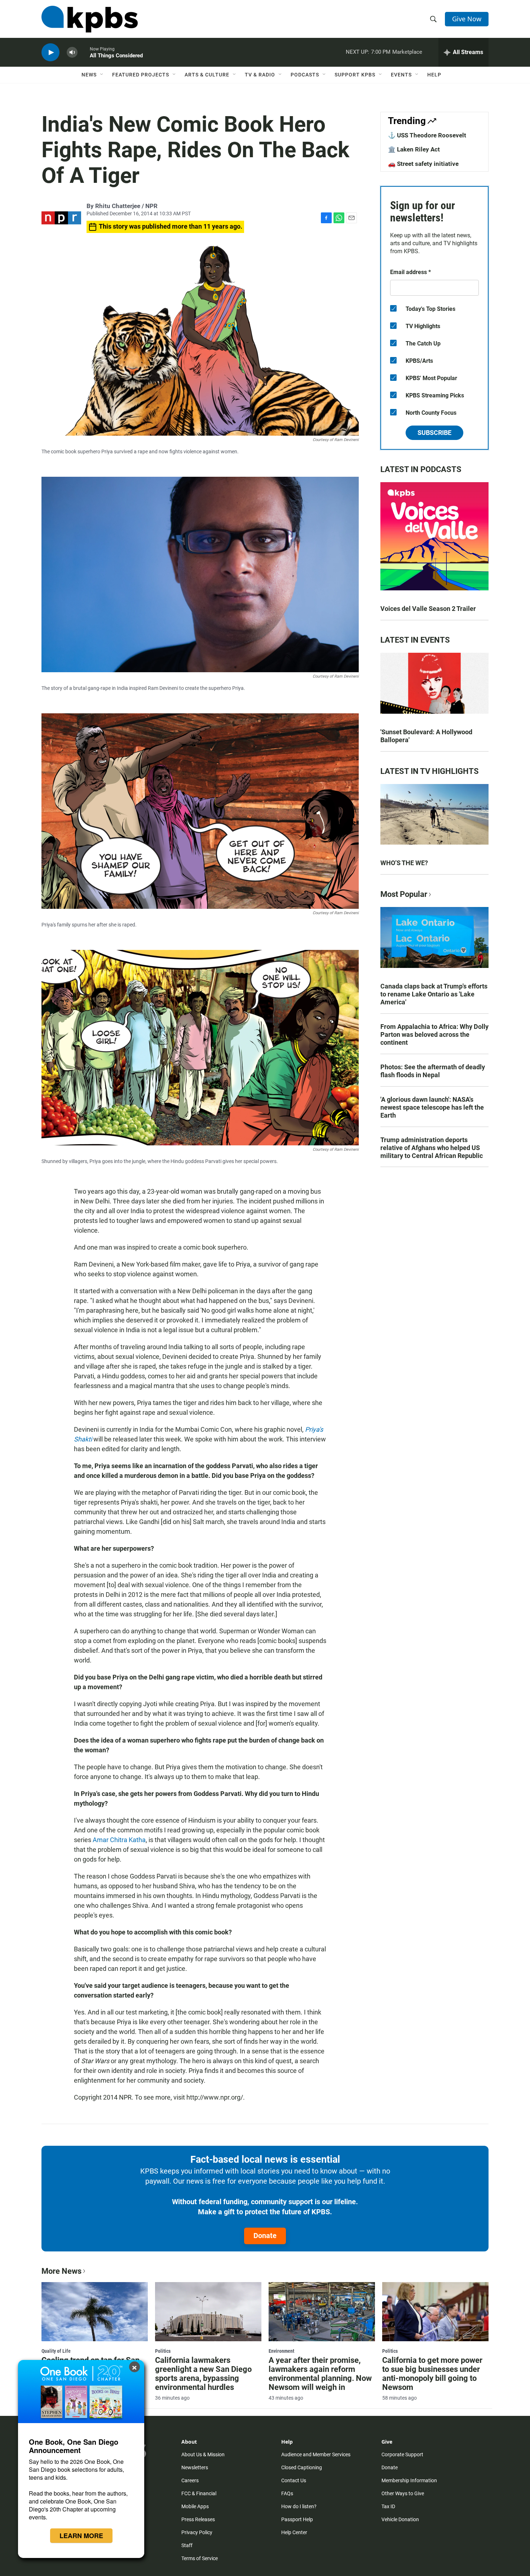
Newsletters (195, 2467)
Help (434, 75)
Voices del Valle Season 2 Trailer (428, 609)
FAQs (287, 2493)
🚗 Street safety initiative (423, 164)
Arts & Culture (207, 75)
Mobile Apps (195, 2506)
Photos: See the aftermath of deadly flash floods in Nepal (433, 1071)
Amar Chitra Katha (119, 1840)
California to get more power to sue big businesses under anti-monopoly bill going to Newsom (432, 2374)
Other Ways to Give (403, 2493)
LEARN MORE (81, 2536)
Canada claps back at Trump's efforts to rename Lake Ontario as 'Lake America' (434, 994)
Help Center (294, 2532)
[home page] (90, 19)
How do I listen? (299, 2506)
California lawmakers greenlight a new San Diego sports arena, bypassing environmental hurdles (203, 2374)
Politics (163, 2351)
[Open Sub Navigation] (102, 75)
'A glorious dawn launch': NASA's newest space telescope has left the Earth (432, 1107)
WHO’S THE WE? (404, 863)
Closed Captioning (302, 2467)
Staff (187, 2545)
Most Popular (404, 894)
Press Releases (198, 2519)
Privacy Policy (197, 2532)
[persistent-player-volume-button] (72, 52)
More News (61, 2271)
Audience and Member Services (316, 2454)
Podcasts (305, 75)
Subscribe (434, 433)
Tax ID (388, 2506)
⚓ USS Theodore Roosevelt (427, 135)
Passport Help (297, 2519)
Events (401, 75)
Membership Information (409, 2480)
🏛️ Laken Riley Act (414, 149)
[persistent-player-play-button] (50, 52)
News (89, 75)
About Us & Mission (203, 2454)
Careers (190, 2480)
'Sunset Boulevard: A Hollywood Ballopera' (426, 736)
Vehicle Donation (400, 2519)
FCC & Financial (199, 2493)
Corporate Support (402, 2454)
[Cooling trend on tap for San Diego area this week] (95, 2312)
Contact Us (294, 2480)
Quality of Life (56, 2351)
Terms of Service (200, 2558)
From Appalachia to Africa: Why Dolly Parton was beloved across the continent (434, 1034)
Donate (265, 2236)
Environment (281, 2351)
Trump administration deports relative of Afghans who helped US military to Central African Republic (432, 1148)
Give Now (467, 19)
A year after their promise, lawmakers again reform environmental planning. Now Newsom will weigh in (320, 2374)
